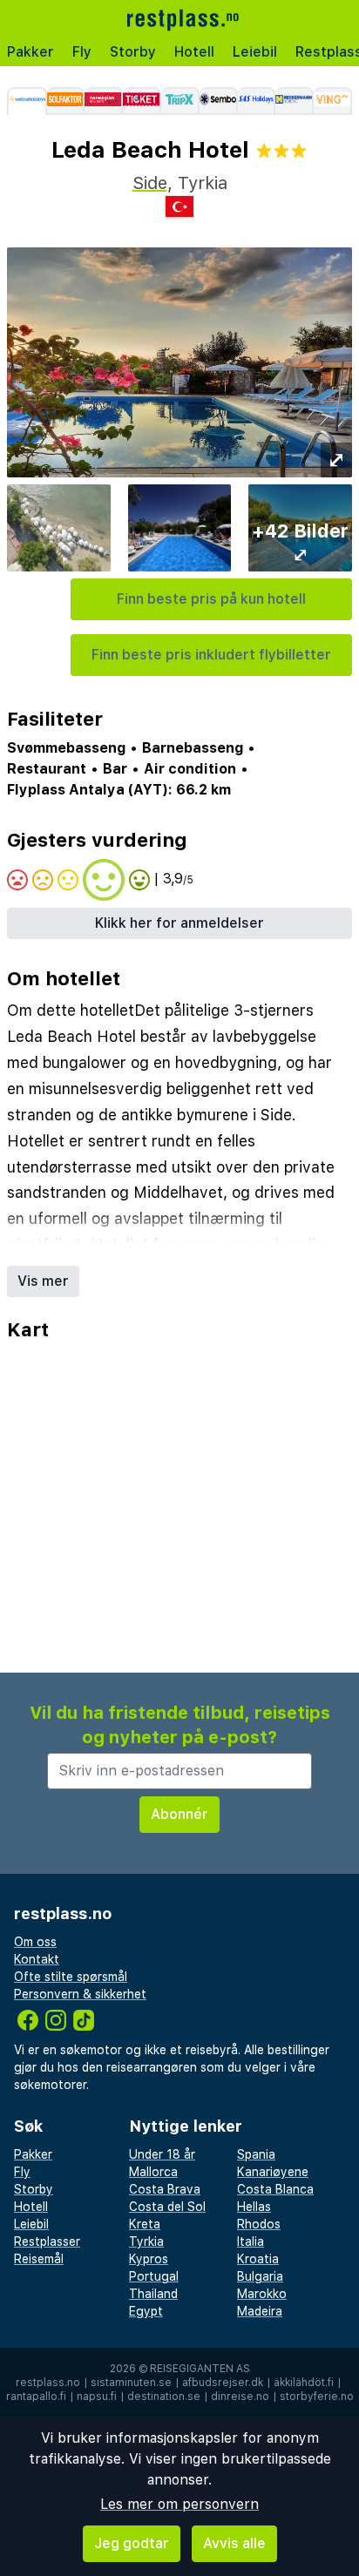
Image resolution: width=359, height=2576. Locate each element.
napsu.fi (97, 2397)
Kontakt (37, 1959)
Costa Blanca (275, 2189)
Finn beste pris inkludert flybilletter (211, 655)
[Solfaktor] (66, 101)
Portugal (154, 2276)
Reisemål (39, 2259)
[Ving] (333, 101)
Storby (133, 52)
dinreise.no (240, 2397)
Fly (82, 52)
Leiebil (255, 52)
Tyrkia (146, 2241)
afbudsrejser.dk (223, 2383)
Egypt (146, 2311)
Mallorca (153, 2172)
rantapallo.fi (36, 2397)
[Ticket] (142, 101)
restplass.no (48, 2383)
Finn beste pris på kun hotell (211, 599)
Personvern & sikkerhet (80, 1994)
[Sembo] (219, 101)
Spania (256, 2154)
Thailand (153, 2294)
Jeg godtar (132, 2543)
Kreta (145, 2224)
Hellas (254, 2207)
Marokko (262, 2294)
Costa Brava (165, 2189)
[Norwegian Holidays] (104, 101)
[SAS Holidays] (257, 101)
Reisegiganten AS (200, 2369)
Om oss (35, 1942)
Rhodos (259, 2224)
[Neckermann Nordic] (295, 101)
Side (150, 183)
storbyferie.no (317, 2397)
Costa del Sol (167, 2207)
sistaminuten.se (131, 2383)
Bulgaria (260, 2276)
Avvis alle (234, 2543)
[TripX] (180, 101)
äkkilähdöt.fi (304, 2383)
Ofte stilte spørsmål (71, 1977)
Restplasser (47, 2241)
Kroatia (258, 2259)
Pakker (30, 52)
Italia (251, 2241)
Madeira (260, 2311)
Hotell (194, 52)
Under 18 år (162, 2154)
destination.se (164, 2397)
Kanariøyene (273, 2172)
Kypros (149, 2259)
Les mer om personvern (179, 2504)
